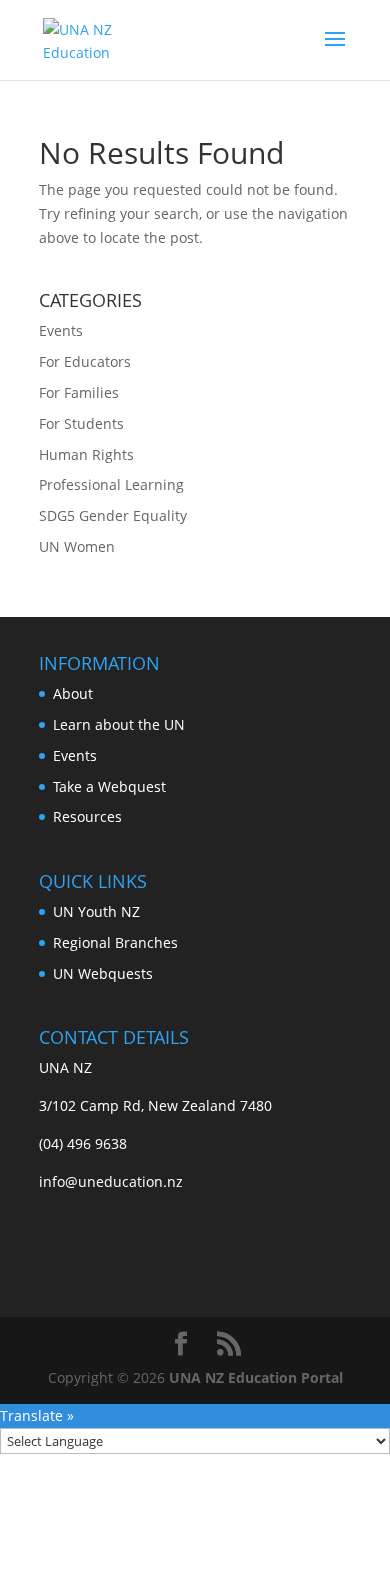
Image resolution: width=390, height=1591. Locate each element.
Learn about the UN (119, 724)
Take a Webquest (109, 786)
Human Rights (86, 454)
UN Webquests (103, 973)
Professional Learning (111, 484)
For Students (81, 423)
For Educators (85, 361)
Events (61, 330)
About (73, 693)
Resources (87, 816)
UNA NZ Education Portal (256, 1377)
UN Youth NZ (96, 911)
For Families (79, 392)
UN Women (77, 546)
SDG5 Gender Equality (113, 515)
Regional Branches (115, 942)
